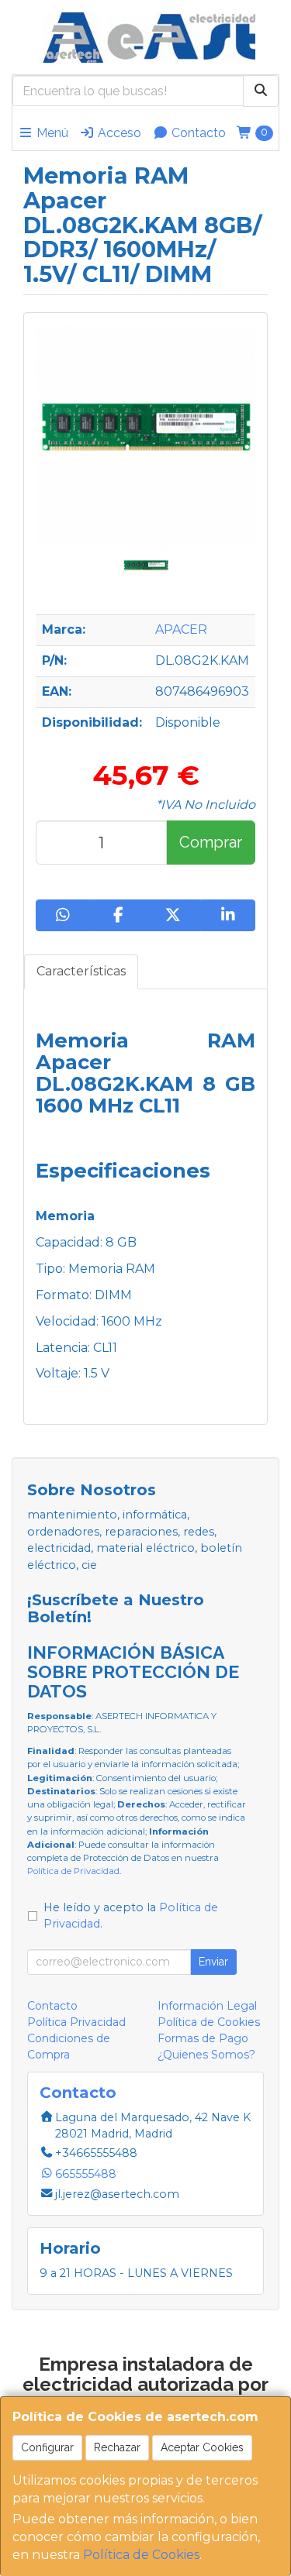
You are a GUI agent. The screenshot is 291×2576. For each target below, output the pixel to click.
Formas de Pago (203, 2038)
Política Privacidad (76, 2022)
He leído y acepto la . (131, 1916)
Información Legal (207, 2006)
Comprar (211, 842)
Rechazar (117, 2447)
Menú (51, 133)
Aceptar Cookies (202, 2447)
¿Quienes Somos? (206, 2055)
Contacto (197, 133)
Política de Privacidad (73, 1871)
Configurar (47, 2447)
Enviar (213, 1962)
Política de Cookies (141, 2555)
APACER (181, 629)
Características (81, 971)
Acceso (118, 133)
